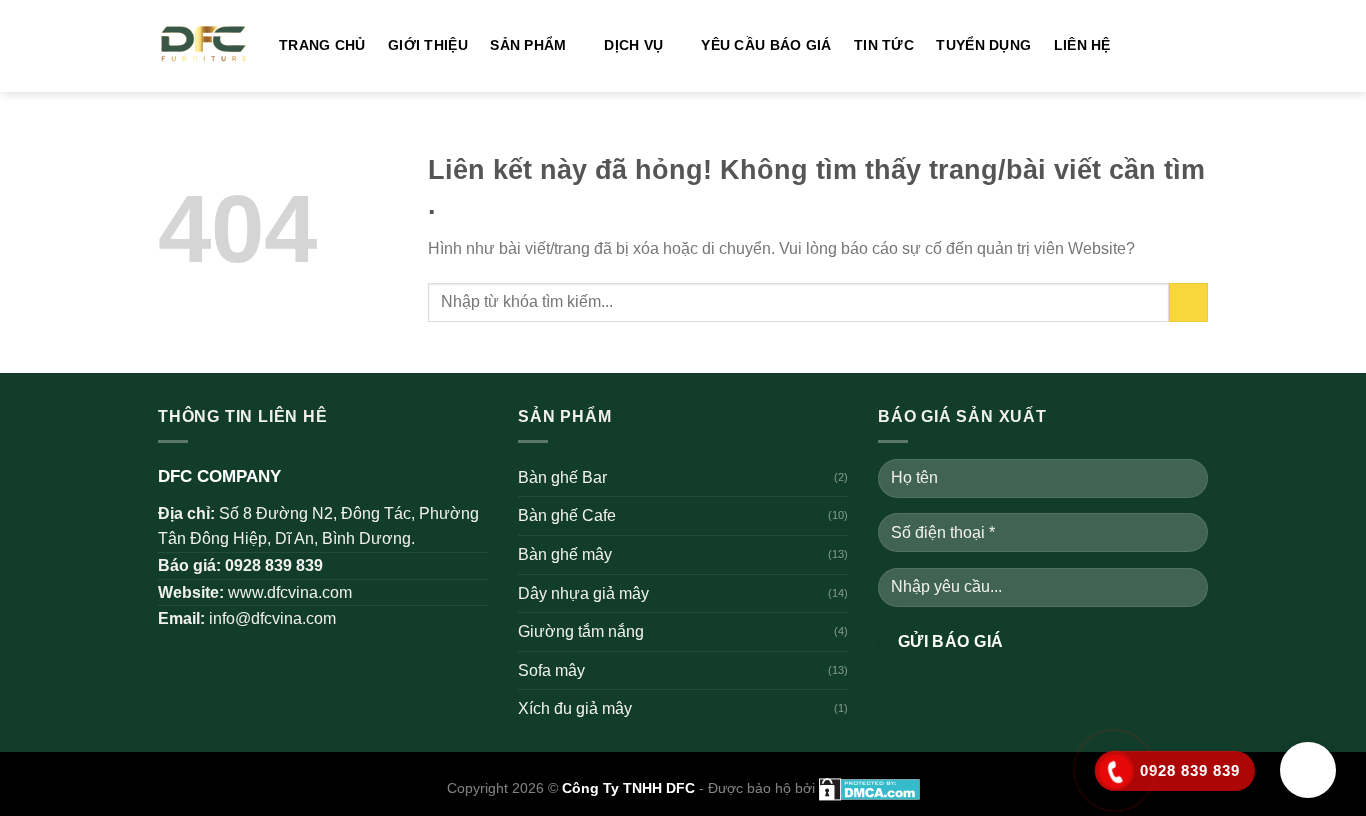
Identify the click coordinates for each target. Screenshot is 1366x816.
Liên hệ (1082, 45)
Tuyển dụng (983, 45)
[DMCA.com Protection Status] (867, 788)
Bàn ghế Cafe (567, 515)
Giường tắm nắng (581, 631)
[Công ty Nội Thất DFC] (203, 46)
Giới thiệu (428, 45)
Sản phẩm (528, 45)
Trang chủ (322, 45)
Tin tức (884, 45)
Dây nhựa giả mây (583, 593)
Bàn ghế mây (565, 554)
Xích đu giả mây (575, 708)
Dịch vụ (633, 45)
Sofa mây (551, 670)
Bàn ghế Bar (562, 477)
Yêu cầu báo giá (766, 45)
